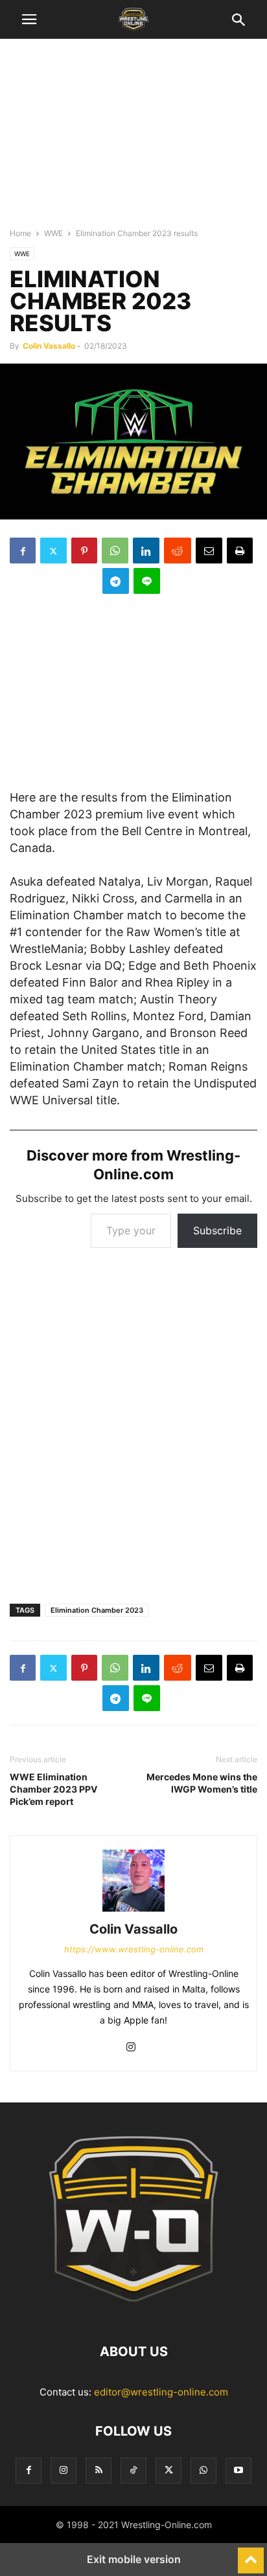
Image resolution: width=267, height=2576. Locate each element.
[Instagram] (131, 2048)
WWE (53, 233)
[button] (29, 19)
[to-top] (251, 2555)
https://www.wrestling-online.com (134, 1949)
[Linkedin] (146, 551)
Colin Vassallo (49, 346)
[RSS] (99, 2470)
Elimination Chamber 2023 (97, 1610)
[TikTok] (133, 2470)
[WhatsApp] (115, 551)
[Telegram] (116, 581)
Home (20, 233)
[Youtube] (238, 2470)
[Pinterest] (84, 551)
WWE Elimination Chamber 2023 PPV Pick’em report (53, 1789)
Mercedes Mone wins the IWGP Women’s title (202, 1783)
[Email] (209, 551)
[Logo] (133, 2312)
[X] (53, 551)
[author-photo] (133, 1911)
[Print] (240, 551)
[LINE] (147, 581)
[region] (133, 139)
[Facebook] (23, 551)
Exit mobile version (134, 2559)
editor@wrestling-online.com (161, 2392)
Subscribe (217, 1230)
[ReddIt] (178, 551)
